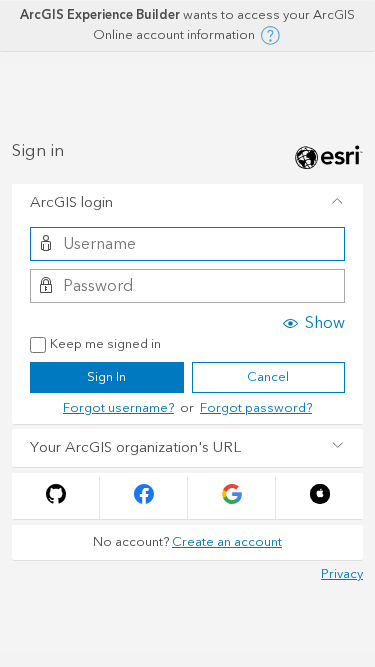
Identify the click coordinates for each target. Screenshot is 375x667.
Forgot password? (256, 408)
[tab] (187, 203)
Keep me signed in (105, 345)
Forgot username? (118, 408)
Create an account (227, 542)
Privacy (342, 574)
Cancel (268, 377)
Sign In (106, 377)
